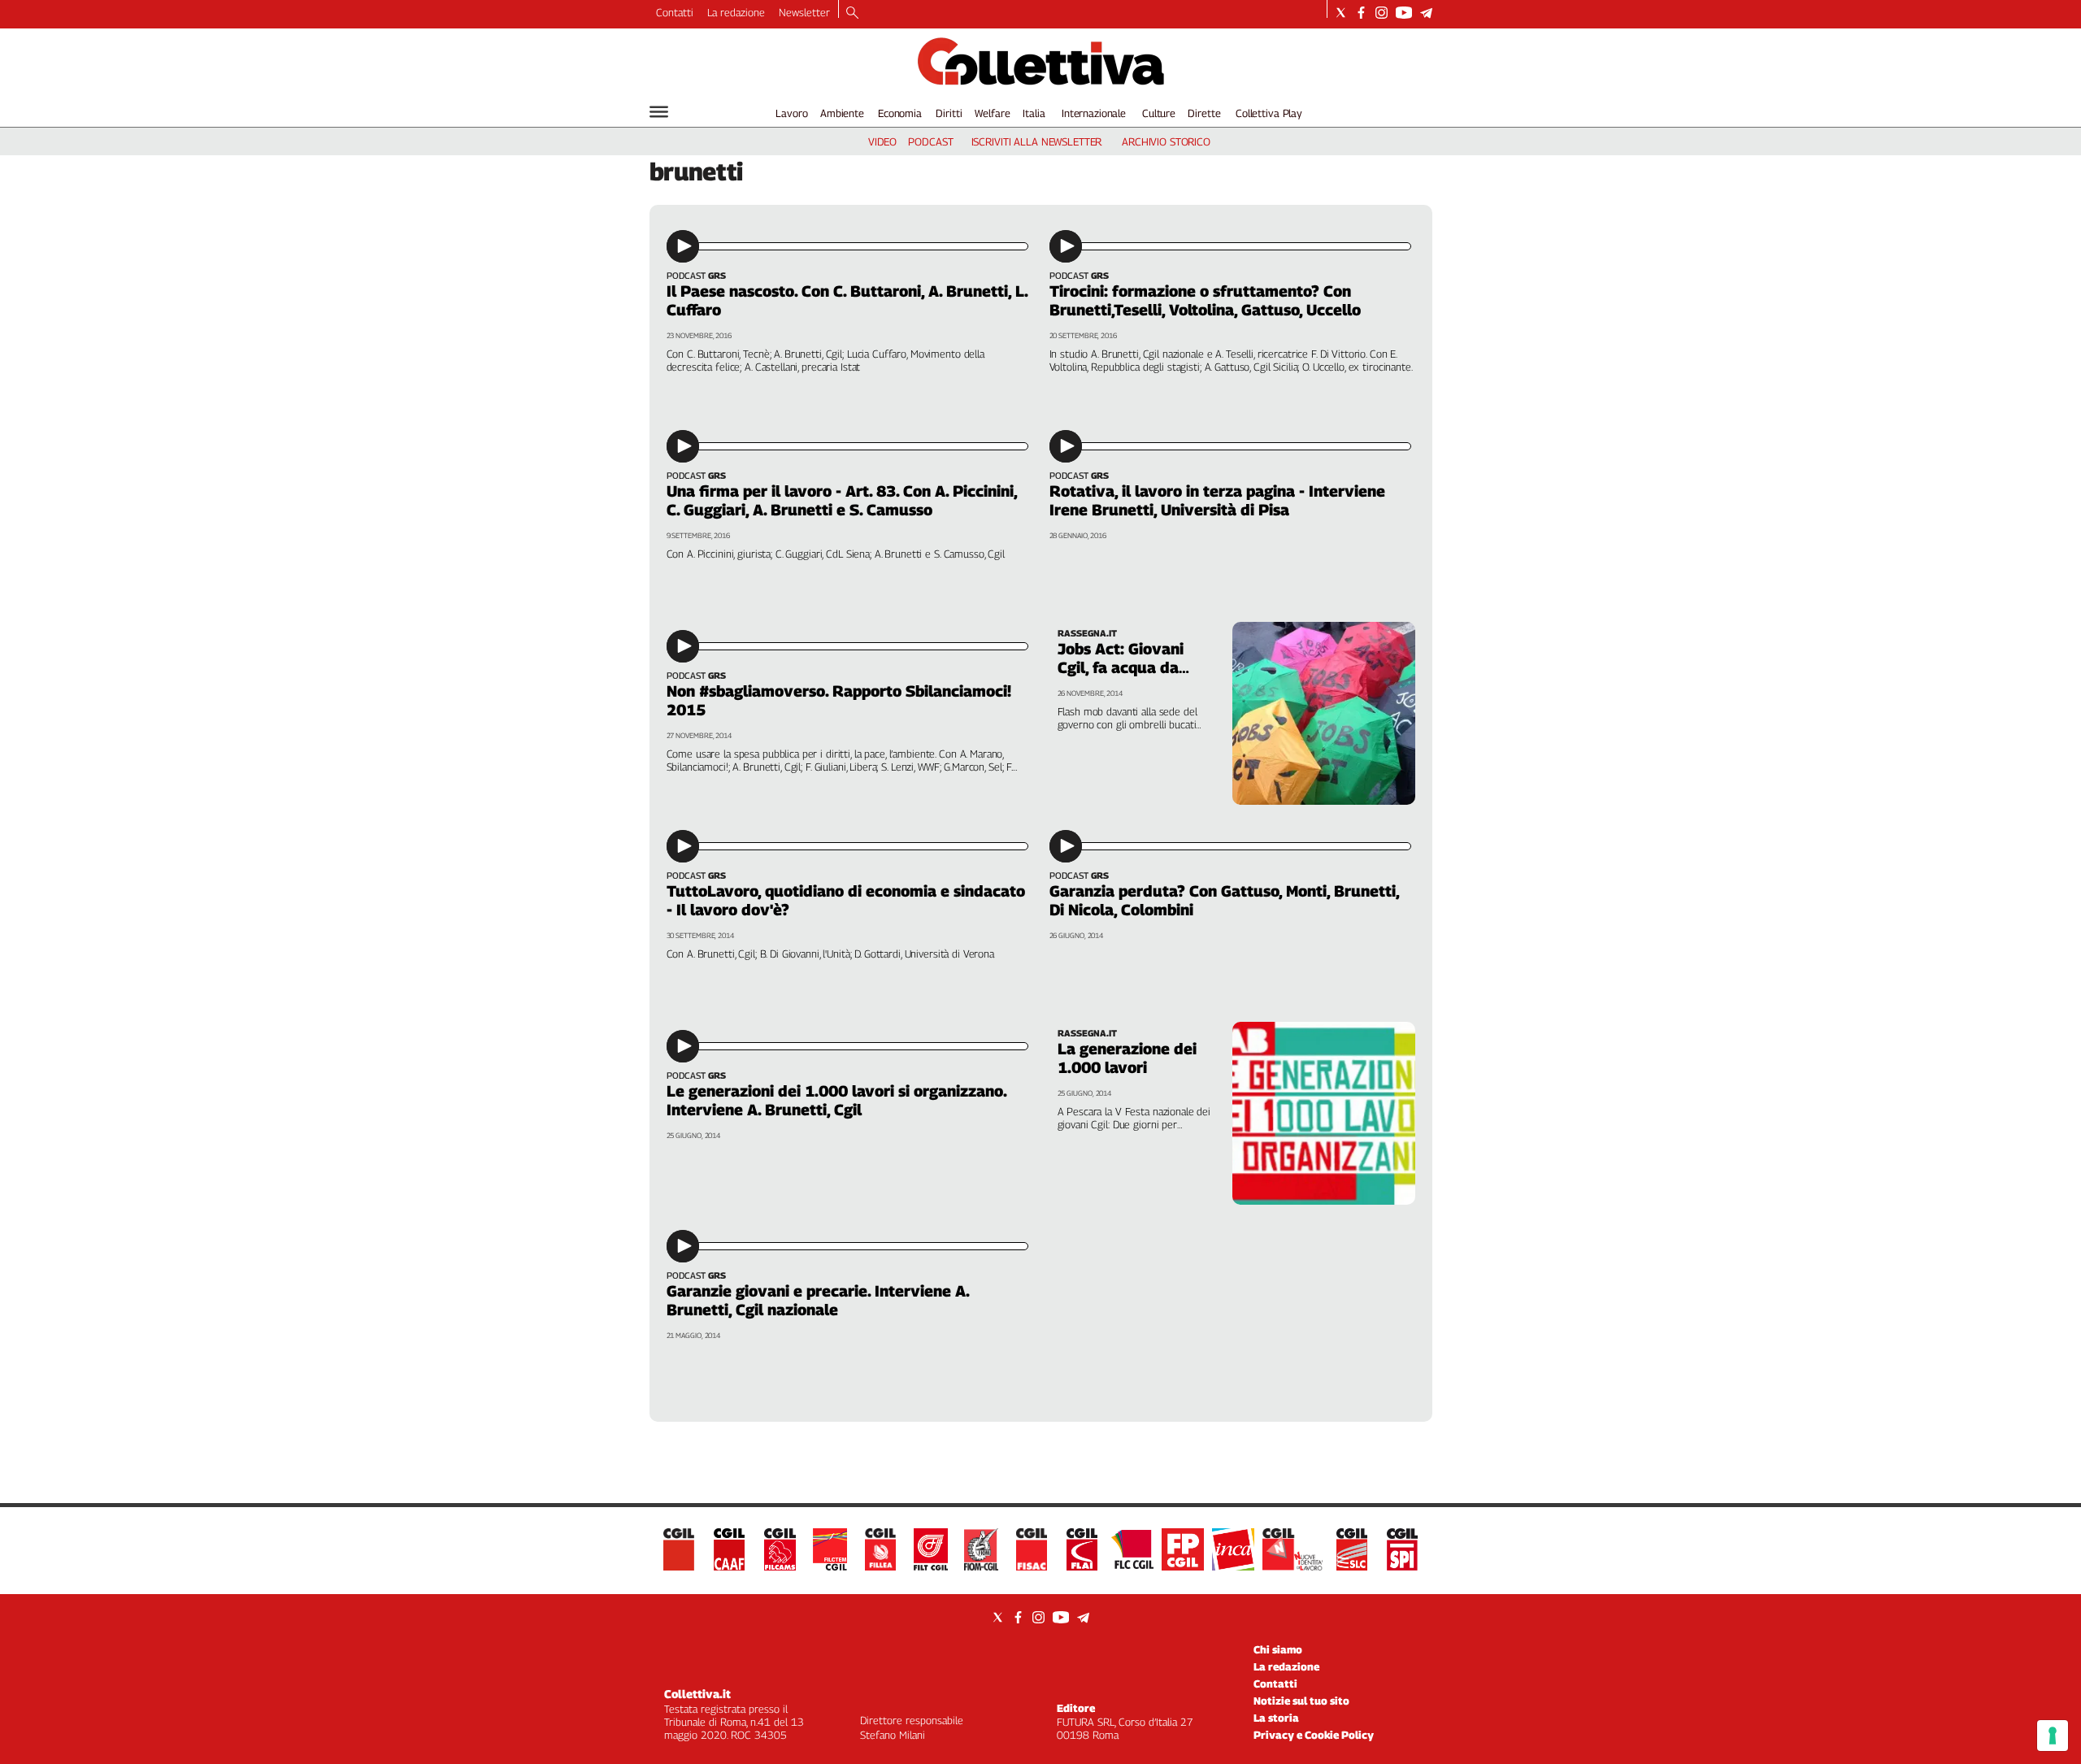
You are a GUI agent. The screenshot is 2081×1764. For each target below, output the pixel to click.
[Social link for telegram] (1426, 13)
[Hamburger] (659, 112)
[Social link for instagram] (1382, 13)
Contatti (675, 12)
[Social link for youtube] (1404, 13)
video (882, 141)
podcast (930, 141)
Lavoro (791, 113)
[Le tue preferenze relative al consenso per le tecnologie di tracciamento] (2053, 1736)
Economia (900, 113)
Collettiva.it (697, 1694)
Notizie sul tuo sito (1301, 1701)
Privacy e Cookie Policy (1314, 1735)
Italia (1034, 113)
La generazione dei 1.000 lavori (1127, 1058)
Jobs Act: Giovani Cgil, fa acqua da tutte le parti (1121, 667)
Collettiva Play (1269, 113)
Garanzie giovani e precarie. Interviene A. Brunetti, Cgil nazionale (818, 1300)
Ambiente (842, 113)
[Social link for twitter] (1341, 13)
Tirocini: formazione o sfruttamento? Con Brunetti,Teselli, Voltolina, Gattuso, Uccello (1205, 300)
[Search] (852, 14)
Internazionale (1094, 113)
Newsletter (804, 12)
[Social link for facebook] (1361, 13)
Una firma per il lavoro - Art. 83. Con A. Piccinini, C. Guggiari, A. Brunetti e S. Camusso (842, 500)
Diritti (949, 113)
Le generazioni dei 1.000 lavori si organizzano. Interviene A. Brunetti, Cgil (836, 1100)
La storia (1276, 1718)
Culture (1159, 113)
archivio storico (1166, 141)
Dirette (1204, 113)
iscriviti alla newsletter (1037, 141)
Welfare (992, 113)
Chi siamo (1278, 1649)
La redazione (736, 12)
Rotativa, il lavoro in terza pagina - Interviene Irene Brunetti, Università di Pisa (1217, 500)
